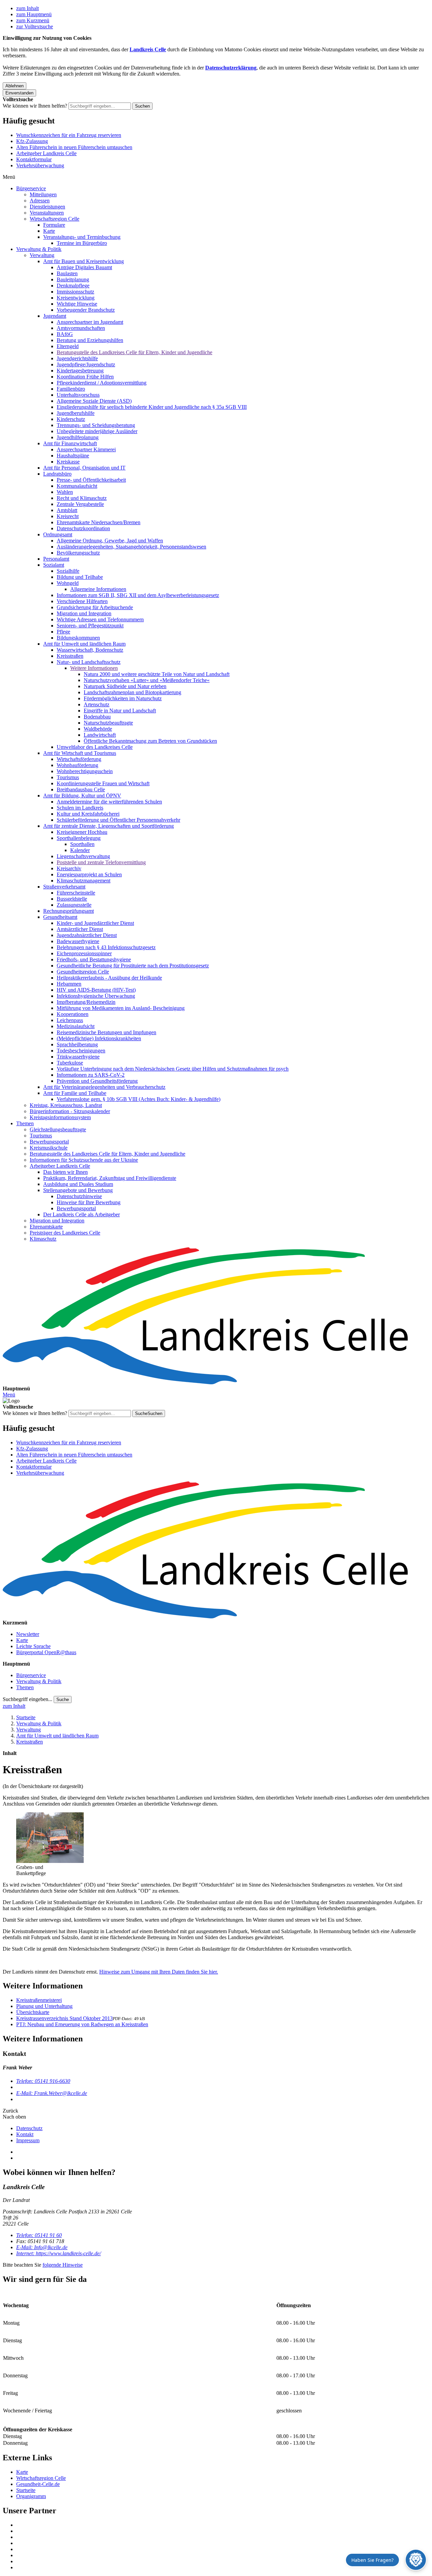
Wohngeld (68, 583)
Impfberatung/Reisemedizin (86, 1002)
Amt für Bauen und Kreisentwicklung (84, 261)
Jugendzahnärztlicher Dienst (87, 935)
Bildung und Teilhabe (80, 577)
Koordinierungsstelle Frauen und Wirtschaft (103, 783)
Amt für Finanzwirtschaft (70, 443)
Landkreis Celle (148, 49)
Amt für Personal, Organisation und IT (84, 468)
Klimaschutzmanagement (84, 881)
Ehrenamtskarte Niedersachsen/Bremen (99, 522)
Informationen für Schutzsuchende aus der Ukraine (84, 1160)
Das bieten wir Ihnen (65, 1172)
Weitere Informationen (94, 668)
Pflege (63, 632)
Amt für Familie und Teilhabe (75, 1093)
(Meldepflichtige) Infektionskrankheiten (99, 1038)
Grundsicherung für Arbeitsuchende (95, 607)
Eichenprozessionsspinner (84, 953)
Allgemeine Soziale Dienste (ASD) (94, 401)
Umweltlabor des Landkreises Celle (95, 747)
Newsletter (28, 1634)
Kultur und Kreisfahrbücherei (88, 814)
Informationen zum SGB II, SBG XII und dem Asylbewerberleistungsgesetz (138, 595)
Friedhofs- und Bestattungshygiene (94, 959)
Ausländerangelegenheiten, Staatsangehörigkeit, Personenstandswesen (131, 547)
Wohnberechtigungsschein (85, 771)
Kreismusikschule (49, 1148)
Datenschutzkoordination (83, 528)
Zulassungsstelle (74, 905)
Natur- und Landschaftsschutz (89, 662)
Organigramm (31, 2496)
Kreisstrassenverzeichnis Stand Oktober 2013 (64, 2018)
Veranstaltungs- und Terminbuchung (82, 237)
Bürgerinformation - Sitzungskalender (70, 1111)
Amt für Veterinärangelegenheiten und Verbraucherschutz (104, 1087)
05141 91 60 (39, 2235)
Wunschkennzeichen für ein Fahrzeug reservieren (69, 135)
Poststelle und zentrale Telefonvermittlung (101, 862)
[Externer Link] (223, 2525)
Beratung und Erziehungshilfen (90, 340)
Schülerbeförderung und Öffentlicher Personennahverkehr (118, 820)
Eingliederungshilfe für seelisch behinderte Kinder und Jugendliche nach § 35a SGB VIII (152, 407)
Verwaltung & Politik (39, 249)
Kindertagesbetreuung (80, 371)
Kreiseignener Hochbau (82, 832)
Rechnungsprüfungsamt (69, 911)
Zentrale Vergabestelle (80, 504)
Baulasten (67, 273)
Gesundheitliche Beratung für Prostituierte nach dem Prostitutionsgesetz (133, 966)
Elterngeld (68, 346)
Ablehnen (15, 86)
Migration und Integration (84, 613)
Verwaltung (42, 255)
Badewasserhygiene (78, 941)
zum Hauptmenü (34, 14)
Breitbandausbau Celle (81, 789)
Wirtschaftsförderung (79, 759)
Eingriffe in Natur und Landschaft (120, 711)
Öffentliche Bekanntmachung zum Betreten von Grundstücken (150, 741)
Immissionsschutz (75, 292)
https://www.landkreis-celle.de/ (59, 2253)
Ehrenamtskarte (46, 1227)
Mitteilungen (43, 194)
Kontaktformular (34, 159)
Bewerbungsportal (49, 1142)
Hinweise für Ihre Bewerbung (89, 1202)
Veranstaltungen (47, 213)
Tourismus (68, 777)
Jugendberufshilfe (76, 413)
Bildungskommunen (78, 638)
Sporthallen (82, 844)
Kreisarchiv (69, 868)
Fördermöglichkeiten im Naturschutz (123, 698)
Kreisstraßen (70, 656)
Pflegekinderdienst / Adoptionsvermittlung (102, 383)
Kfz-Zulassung (32, 141)
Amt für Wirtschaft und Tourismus (80, 753)
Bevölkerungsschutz (78, 553)
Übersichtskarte (33, 2012)
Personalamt (56, 559)
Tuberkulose (70, 1063)
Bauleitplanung (73, 279)
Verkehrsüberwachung (40, 165)
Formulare (54, 225)
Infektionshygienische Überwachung (96, 996)
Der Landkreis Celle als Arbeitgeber (82, 1214)
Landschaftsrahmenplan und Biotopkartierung (132, 692)
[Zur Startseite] (216, 1317)
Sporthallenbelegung (79, 838)
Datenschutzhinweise (79, 1196)
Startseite (26, 1717)
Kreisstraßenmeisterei (39, 2000)
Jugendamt (55, 316)
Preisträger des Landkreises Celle (65, 1233)
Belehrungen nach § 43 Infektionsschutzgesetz (106, 947)
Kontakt (25, 2134)
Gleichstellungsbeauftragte (58, 1129)
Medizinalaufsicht (76, 1026)
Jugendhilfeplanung (78, 437)
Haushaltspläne (73, 456)
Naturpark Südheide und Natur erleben (125, 686)
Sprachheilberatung (77, 1044)
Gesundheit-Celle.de (38, 2484)
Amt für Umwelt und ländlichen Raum (84, 644)
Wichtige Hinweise (77, 304)
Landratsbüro (57, 474)
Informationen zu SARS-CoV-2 (91, 1075)
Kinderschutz (71, 419)
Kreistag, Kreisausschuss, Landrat (66, 1105)
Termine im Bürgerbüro (82, 243)
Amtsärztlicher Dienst (80, 929)
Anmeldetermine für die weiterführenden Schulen (109, 802)
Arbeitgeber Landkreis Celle (46, 153)
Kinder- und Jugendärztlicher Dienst (95, 923)
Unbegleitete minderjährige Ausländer (97, 431)
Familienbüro (71, 389)
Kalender (80, 850)
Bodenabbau (97, 717)
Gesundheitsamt (60, 917)
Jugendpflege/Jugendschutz (86, 364)
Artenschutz (97, 704)
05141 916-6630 (43, 2081)
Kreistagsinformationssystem (60, 1117)
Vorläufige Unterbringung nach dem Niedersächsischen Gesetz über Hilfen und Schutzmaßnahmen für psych (173, 1069)
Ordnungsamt (58, 534)
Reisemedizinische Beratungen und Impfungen (106, 1032)
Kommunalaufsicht (77, 486)
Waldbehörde (98, 729)
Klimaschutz (43, 1239)
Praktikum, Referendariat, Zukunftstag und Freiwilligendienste (110, 1178)
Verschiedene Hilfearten (82, 601)
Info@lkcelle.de (42, 2247)
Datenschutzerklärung (231, 68)
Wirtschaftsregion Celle (55, 219)
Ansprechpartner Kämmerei (86, 449)
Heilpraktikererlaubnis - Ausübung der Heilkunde (109, 978)
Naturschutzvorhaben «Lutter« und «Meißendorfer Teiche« (147, 680)
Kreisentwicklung (76, 298)
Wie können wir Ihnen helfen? (35, 106)
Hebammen (69, 984)
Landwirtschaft (100, 735)
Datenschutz (29, 2128)
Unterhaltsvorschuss (78, 395)
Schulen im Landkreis (80, 808)
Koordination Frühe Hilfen (85, 377)
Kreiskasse (68, 462)
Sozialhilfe (68, 571)
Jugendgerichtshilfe (77, 358)
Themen (25, 1123)
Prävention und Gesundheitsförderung (97, 1081)
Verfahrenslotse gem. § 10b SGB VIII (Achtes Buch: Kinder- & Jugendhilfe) (139, 1099)
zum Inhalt (28, 8)
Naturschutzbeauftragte (108, 723)
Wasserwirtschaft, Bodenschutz (90, 650)
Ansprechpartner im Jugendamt (90, 322)
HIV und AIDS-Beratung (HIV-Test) (96, 990)
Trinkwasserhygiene (78, 1057)
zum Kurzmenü (33, 20)
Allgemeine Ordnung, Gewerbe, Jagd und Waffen (110, 541)
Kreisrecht (68, 516)
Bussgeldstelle (72, 899)
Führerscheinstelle (76, 893)
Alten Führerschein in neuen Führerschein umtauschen (74, 147)
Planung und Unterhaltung (44, 2006)
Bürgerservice (31, 188)
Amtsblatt (67, 510)
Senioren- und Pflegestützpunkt (90, 626)
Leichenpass (70, 1020)
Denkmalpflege (73, 286)
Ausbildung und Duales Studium (78, 1184)
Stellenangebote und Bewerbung (78, 1190)
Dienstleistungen (47, 207)
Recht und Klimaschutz (82, 498)
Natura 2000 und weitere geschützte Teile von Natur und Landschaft (157, 674)
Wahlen (65, 492)
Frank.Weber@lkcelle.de (52, 2093)
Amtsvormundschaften (81, 328)
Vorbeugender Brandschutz (86, 310)
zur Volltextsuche (35, 26)
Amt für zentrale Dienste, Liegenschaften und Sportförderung (109, 826)
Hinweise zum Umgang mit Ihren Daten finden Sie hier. (159, 1972)
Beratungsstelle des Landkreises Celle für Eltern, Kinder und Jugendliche (134, 352)
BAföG (65, 334)
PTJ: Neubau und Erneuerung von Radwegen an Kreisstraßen (82, 2024)
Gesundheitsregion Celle (83, 972)
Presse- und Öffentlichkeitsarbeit (91, 480)
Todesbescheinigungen (81, 1051)
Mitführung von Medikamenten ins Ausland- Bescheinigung (121, 1008)
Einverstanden (19, 93)
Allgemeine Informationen (98, 589)
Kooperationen (73, 1014)
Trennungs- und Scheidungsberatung (96, 425)
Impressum (28, 2140)
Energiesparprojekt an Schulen (89, 874)
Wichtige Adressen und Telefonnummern (100, 619)
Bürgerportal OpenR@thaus (46, 1652)
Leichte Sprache (33, 1646)
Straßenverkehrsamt (64, 887)
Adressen (40, 201)
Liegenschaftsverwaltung (83, 856)
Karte (49, 231)
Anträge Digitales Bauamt (84, 267)
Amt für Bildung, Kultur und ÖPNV (82, 796)
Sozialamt (54, 565)
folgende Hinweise (63, 2265)
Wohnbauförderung (77, 765)
